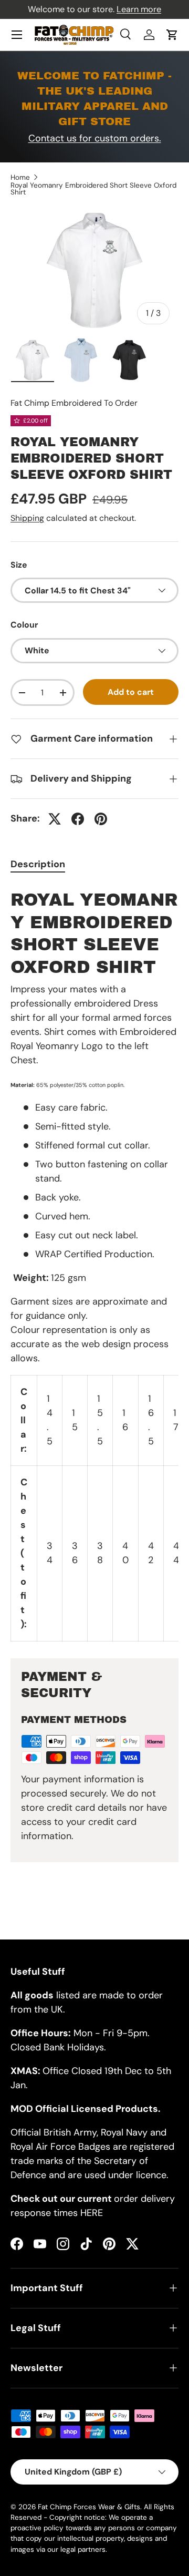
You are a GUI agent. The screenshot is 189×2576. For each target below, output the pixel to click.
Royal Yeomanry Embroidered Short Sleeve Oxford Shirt (93, 189)
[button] (172, 35)
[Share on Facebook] (78, 819)
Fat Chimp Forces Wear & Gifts (89, 2507)
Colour (24, 625)
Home (20, 178)
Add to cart (131, 692)
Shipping (27, 518)
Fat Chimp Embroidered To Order (74, 403)
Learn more (139, 9)
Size (19, 565)
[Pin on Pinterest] (101, 819)
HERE (92, 2213)
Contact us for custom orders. (95, 138)
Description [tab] (38, 864)
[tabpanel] (94, 1263)
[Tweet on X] (55, 819)
